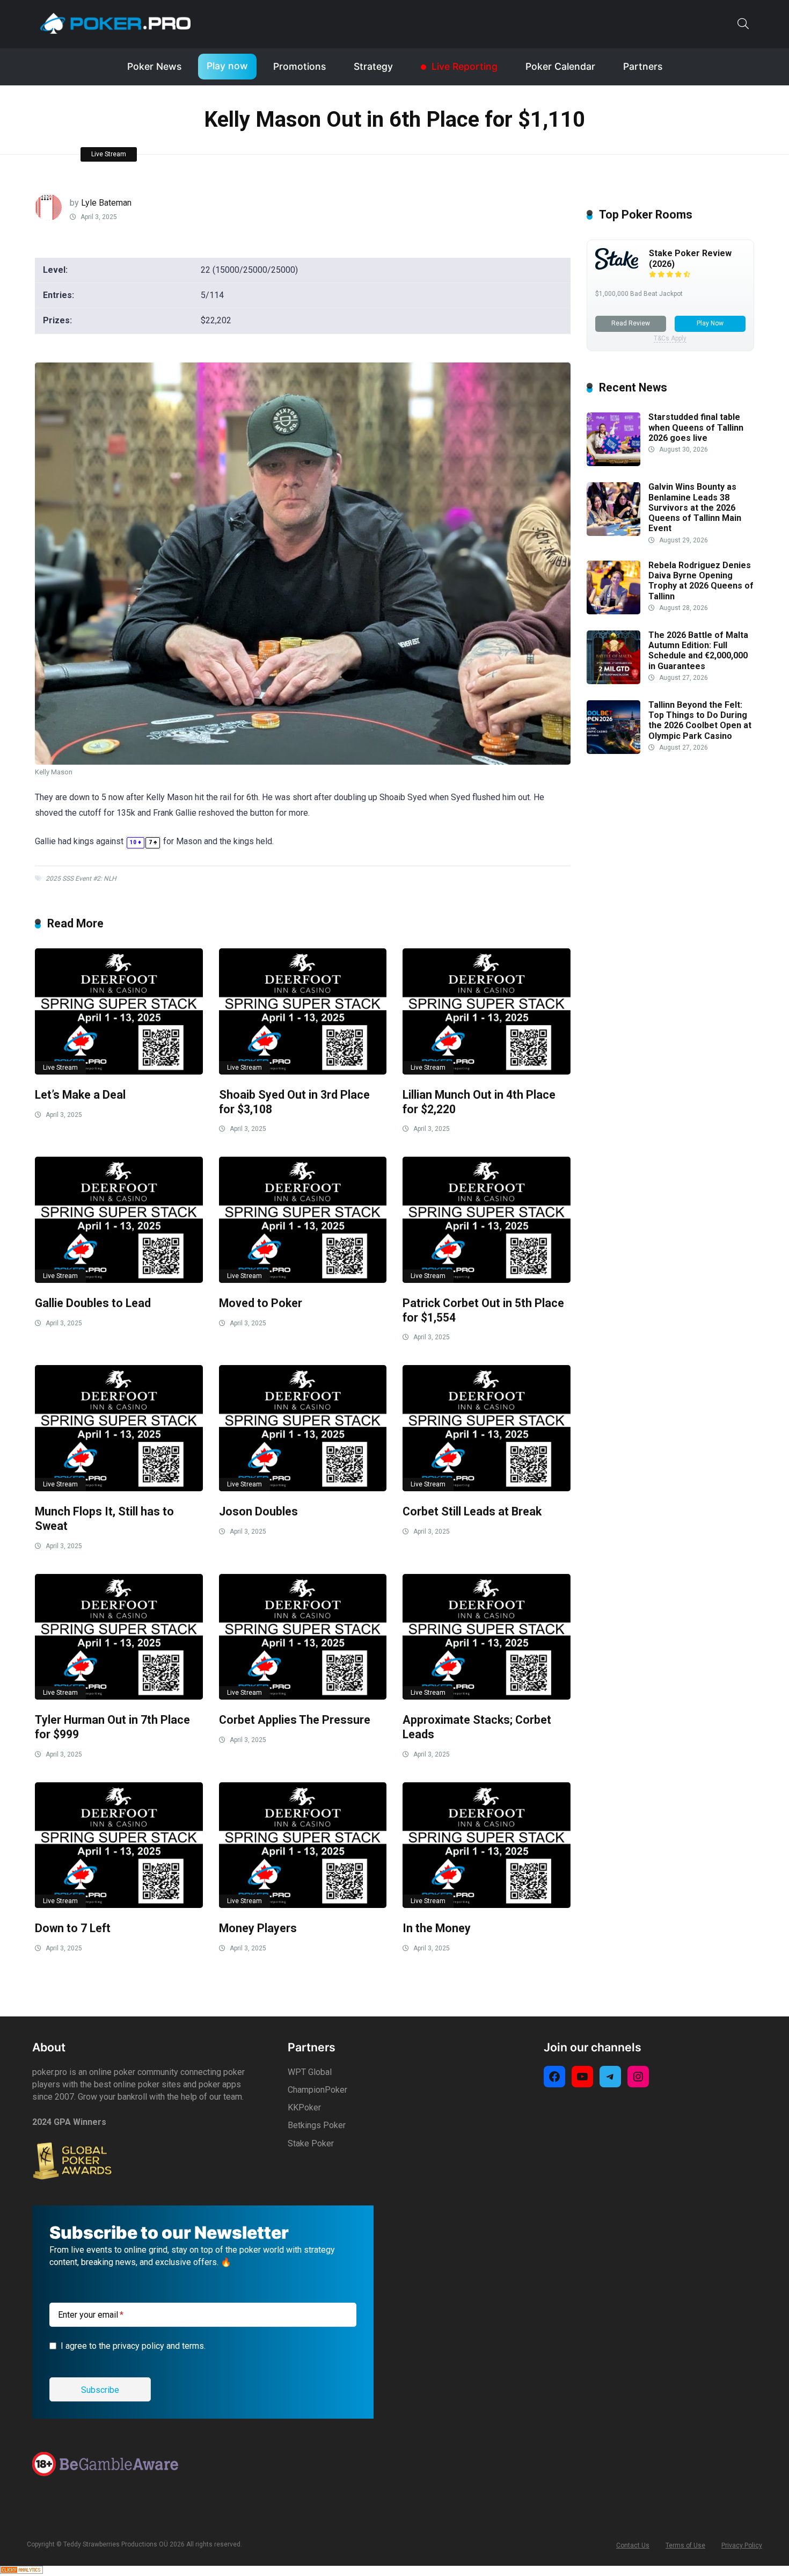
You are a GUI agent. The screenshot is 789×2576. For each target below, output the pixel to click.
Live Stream (109, 154)
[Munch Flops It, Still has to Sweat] (119, 1428)
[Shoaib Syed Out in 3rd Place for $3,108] (303, 1011)
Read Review (631, 323)
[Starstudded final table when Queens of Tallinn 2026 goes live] (613, 463)
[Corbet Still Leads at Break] (487, 1428)
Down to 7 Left (73, 1928)
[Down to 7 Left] (119, 1845)
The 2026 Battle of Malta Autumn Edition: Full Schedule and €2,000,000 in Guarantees (698, 651)
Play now (227, 66)
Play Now (710, 323)
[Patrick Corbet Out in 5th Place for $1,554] (487, 1220)
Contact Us (633, 2545)
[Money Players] (303, 1845)
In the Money (437, 1928)
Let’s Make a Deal (80, 1095)
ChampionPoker (317, 2090)
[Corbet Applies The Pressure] (303, 1637)
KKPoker (304, 2107)
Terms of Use (685, 2545)
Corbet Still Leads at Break (472, 1511)
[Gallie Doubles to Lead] (119, 1220)
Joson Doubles (258, 1511)
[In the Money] (487, 1845)
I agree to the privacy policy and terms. (133, 2346)
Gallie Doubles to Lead (93, 1303)
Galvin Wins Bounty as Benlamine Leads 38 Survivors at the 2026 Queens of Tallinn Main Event (695, 508)
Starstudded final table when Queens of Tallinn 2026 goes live (696, 428)
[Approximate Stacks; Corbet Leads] (487, 1637)
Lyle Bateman (106, 203)
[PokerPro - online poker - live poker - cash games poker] (115, 23)
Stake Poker (311, 2143)
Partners (643, 66)
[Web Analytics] (21, 2571)
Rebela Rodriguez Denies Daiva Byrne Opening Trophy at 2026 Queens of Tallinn (701, 581)
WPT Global (310, 2072)
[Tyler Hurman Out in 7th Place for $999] (119, 1637)
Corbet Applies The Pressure (295, 1720)
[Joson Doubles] (303, 1428)
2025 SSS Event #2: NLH (81, 879)
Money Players (258, 1928)
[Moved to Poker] (303, 1220)
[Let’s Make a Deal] (119, 1011)
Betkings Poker (317, 2125)
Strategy (373, 66)
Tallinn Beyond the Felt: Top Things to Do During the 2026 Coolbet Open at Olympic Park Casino (700, 721)
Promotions (299, 66)
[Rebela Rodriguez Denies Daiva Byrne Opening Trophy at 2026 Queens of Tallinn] (613, 611)
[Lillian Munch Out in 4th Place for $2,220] (487, 1011)
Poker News (154, 66)
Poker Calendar (560, 66)
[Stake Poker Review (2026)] (617, 267)
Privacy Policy (742, 2545)
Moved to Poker (261, 1303)
